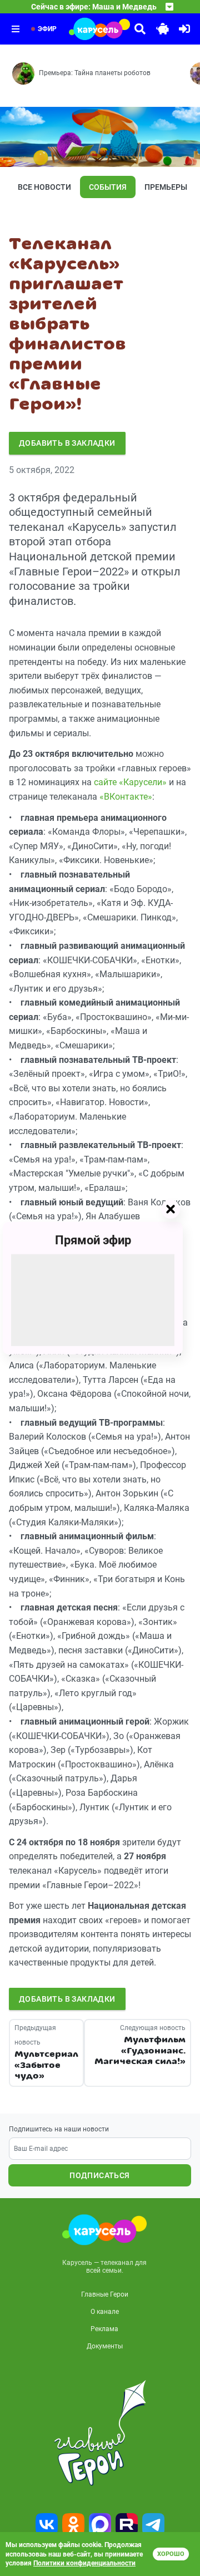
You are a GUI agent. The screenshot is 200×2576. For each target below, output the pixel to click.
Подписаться (99, 2175)
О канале (105, 2312)
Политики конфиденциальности (84, 2563)
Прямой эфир (93, 1240)
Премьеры (166, 187)
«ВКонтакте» (126, 797)
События (108, 187)
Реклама (104, 2329)
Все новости (44, 187)
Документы (105, 2346)
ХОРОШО (171, 2554)
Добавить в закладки (67, 443)
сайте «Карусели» (130, 782)
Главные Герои (105, 2294)
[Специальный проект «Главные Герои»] (100, 2433)
